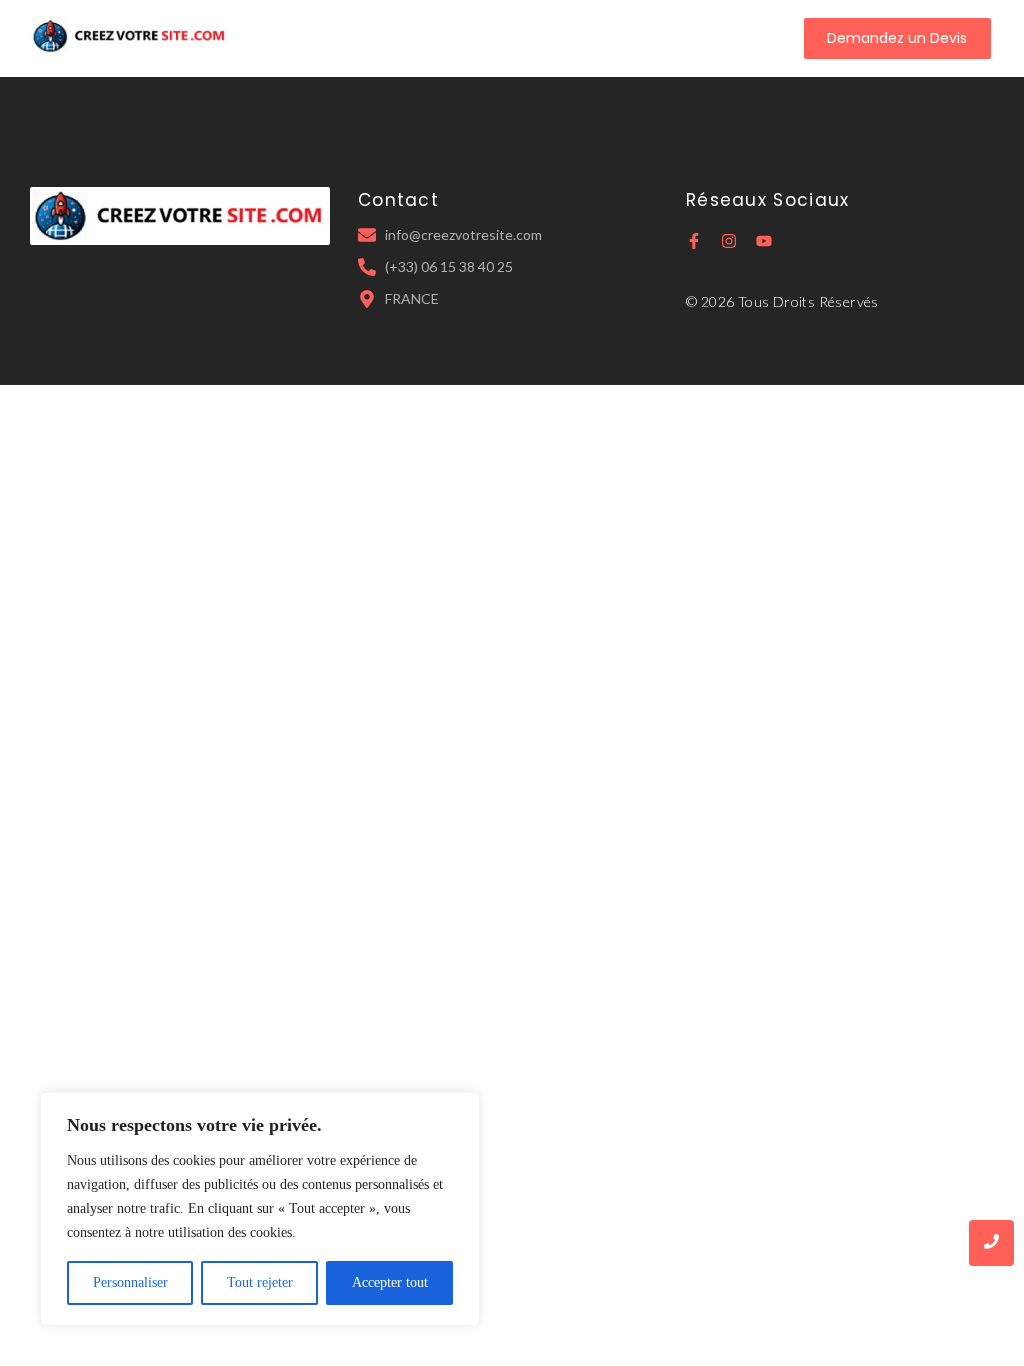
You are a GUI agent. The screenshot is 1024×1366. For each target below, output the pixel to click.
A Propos (408, 38)
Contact (672, 38)
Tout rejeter (260, 1282)
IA (613, 38)
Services (491, 38)
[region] (260, 1209)
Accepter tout (390, 1282)
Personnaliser (130, 1282)
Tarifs (563, 38)
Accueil (328, 38)
